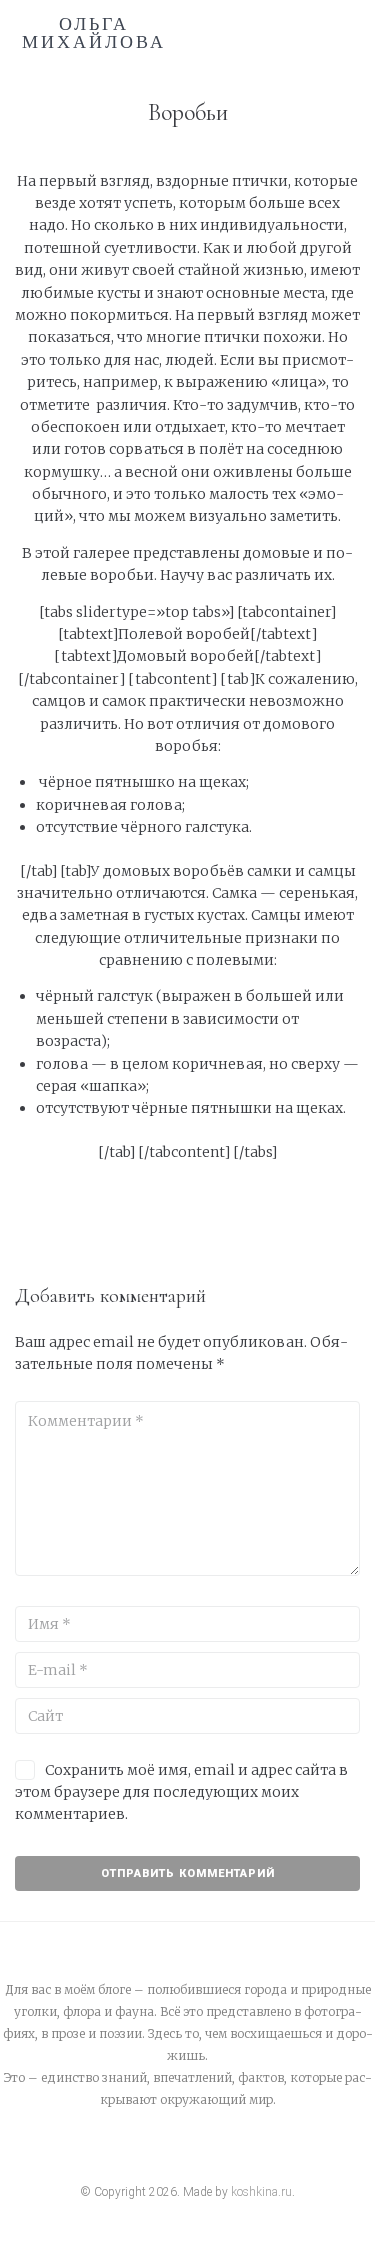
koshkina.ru (261, 2192)
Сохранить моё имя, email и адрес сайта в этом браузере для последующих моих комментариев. (181, 1792)
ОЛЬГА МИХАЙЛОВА (94, 33)
